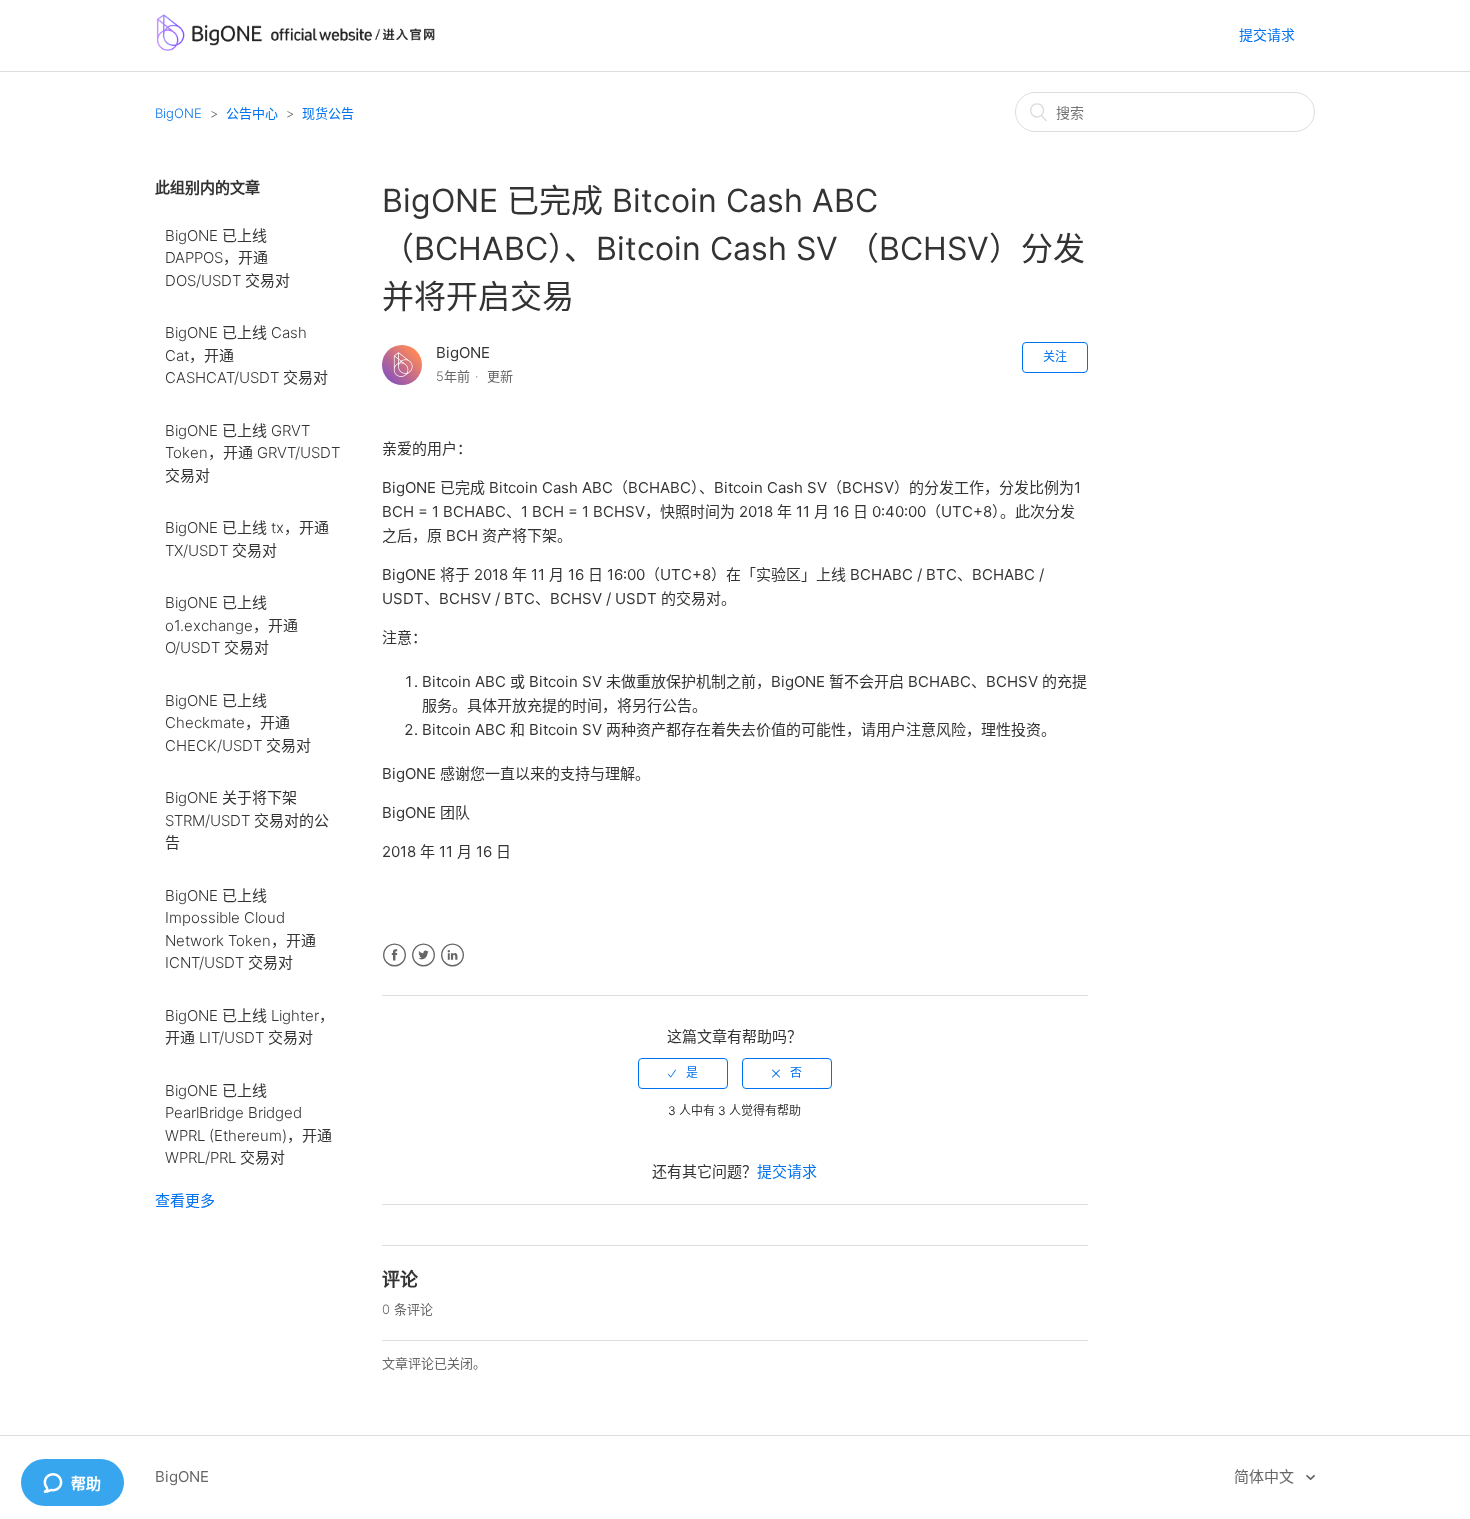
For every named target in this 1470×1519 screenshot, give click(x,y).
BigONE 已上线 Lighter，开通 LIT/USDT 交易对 (249, 1027)
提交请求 (1267, 34)
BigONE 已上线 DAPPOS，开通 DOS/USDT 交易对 (227, 258)
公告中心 (252, 113)
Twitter (423, 955)
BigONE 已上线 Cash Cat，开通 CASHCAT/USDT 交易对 (246, 355)
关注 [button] (1055, 356)
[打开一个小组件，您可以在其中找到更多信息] (72, 1484)
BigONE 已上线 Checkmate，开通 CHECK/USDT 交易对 (238, 723)
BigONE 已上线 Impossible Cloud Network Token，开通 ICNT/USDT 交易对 (240, 929)
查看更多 (185, 1200)
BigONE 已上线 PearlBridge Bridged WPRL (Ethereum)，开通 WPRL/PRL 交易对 (248, 1124)
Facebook (394, 955)
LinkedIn (452, 955)
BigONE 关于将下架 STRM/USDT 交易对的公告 (247, 820)
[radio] (683, 1073)
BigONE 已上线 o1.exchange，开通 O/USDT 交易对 (231, 625)
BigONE (178, 113)
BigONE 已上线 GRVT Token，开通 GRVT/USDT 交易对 (252, 453)
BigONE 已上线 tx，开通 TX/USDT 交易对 (247, 539)
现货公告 (328, 113)
